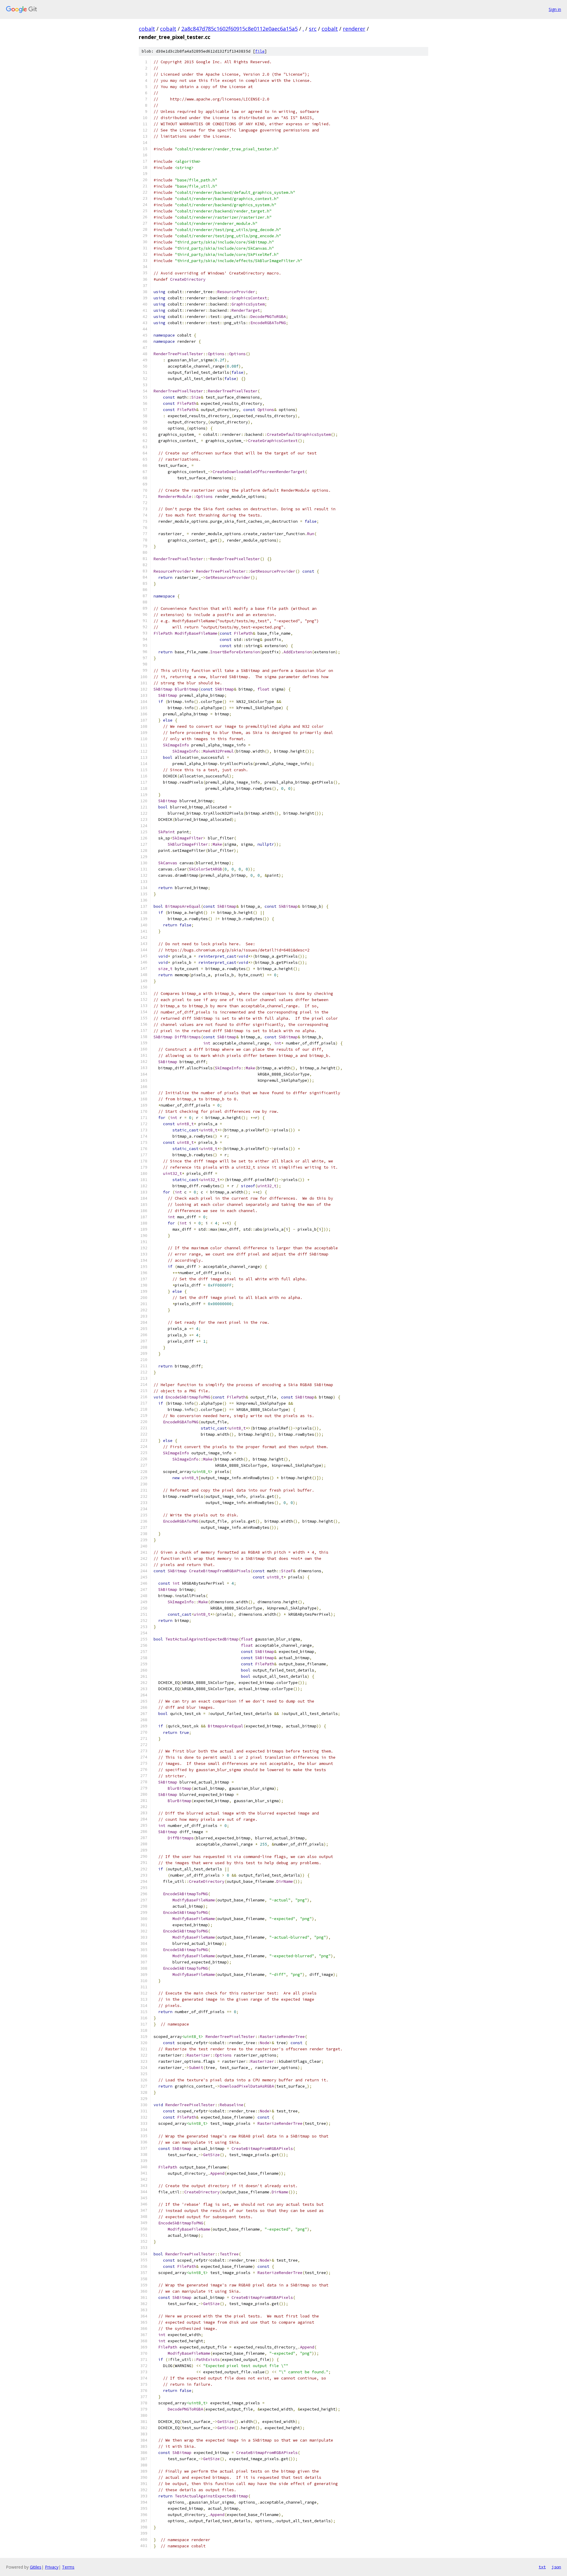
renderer (354, 29)
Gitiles (36, 2567)
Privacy (52, 2567)
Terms (68, 2567)
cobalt (147, 29)
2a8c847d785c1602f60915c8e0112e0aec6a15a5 (239, 29)
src (313, 29)
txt (542, 2567)
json (556, 2567)
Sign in (555, 9)
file (260, 51)
